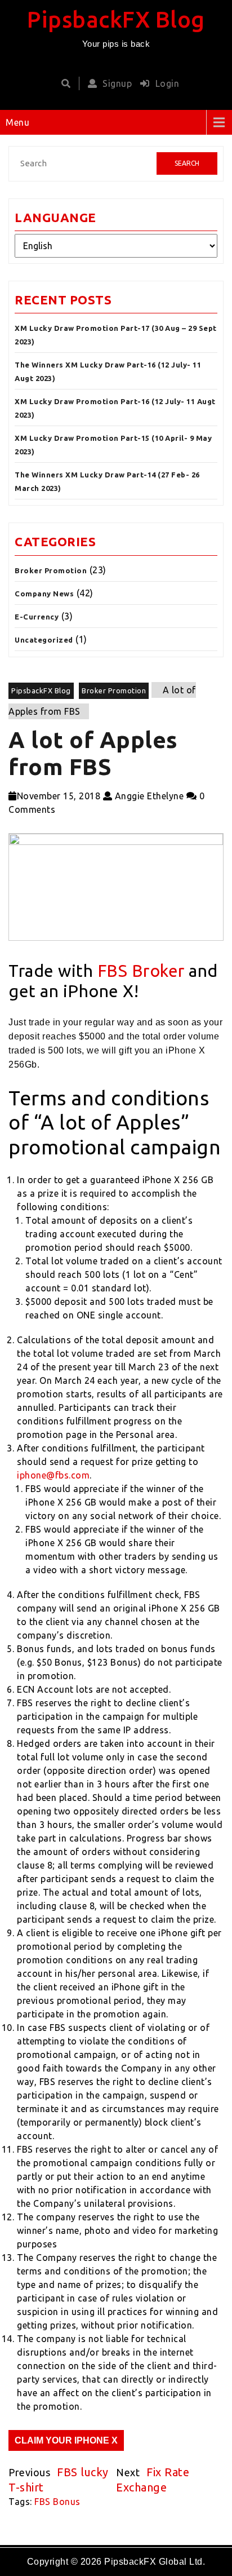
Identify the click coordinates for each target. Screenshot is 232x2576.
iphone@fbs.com (53, 1475)
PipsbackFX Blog (116, 19)
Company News (44, 594)
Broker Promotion (51, 570)
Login (167, 83)
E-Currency (37, 617)
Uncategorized (44, 640)
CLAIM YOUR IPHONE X (66, 2440)
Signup (117, 83)
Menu (17, 122)
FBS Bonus (57, 2502)
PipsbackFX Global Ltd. (155, 2562)
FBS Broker (141, 971)
